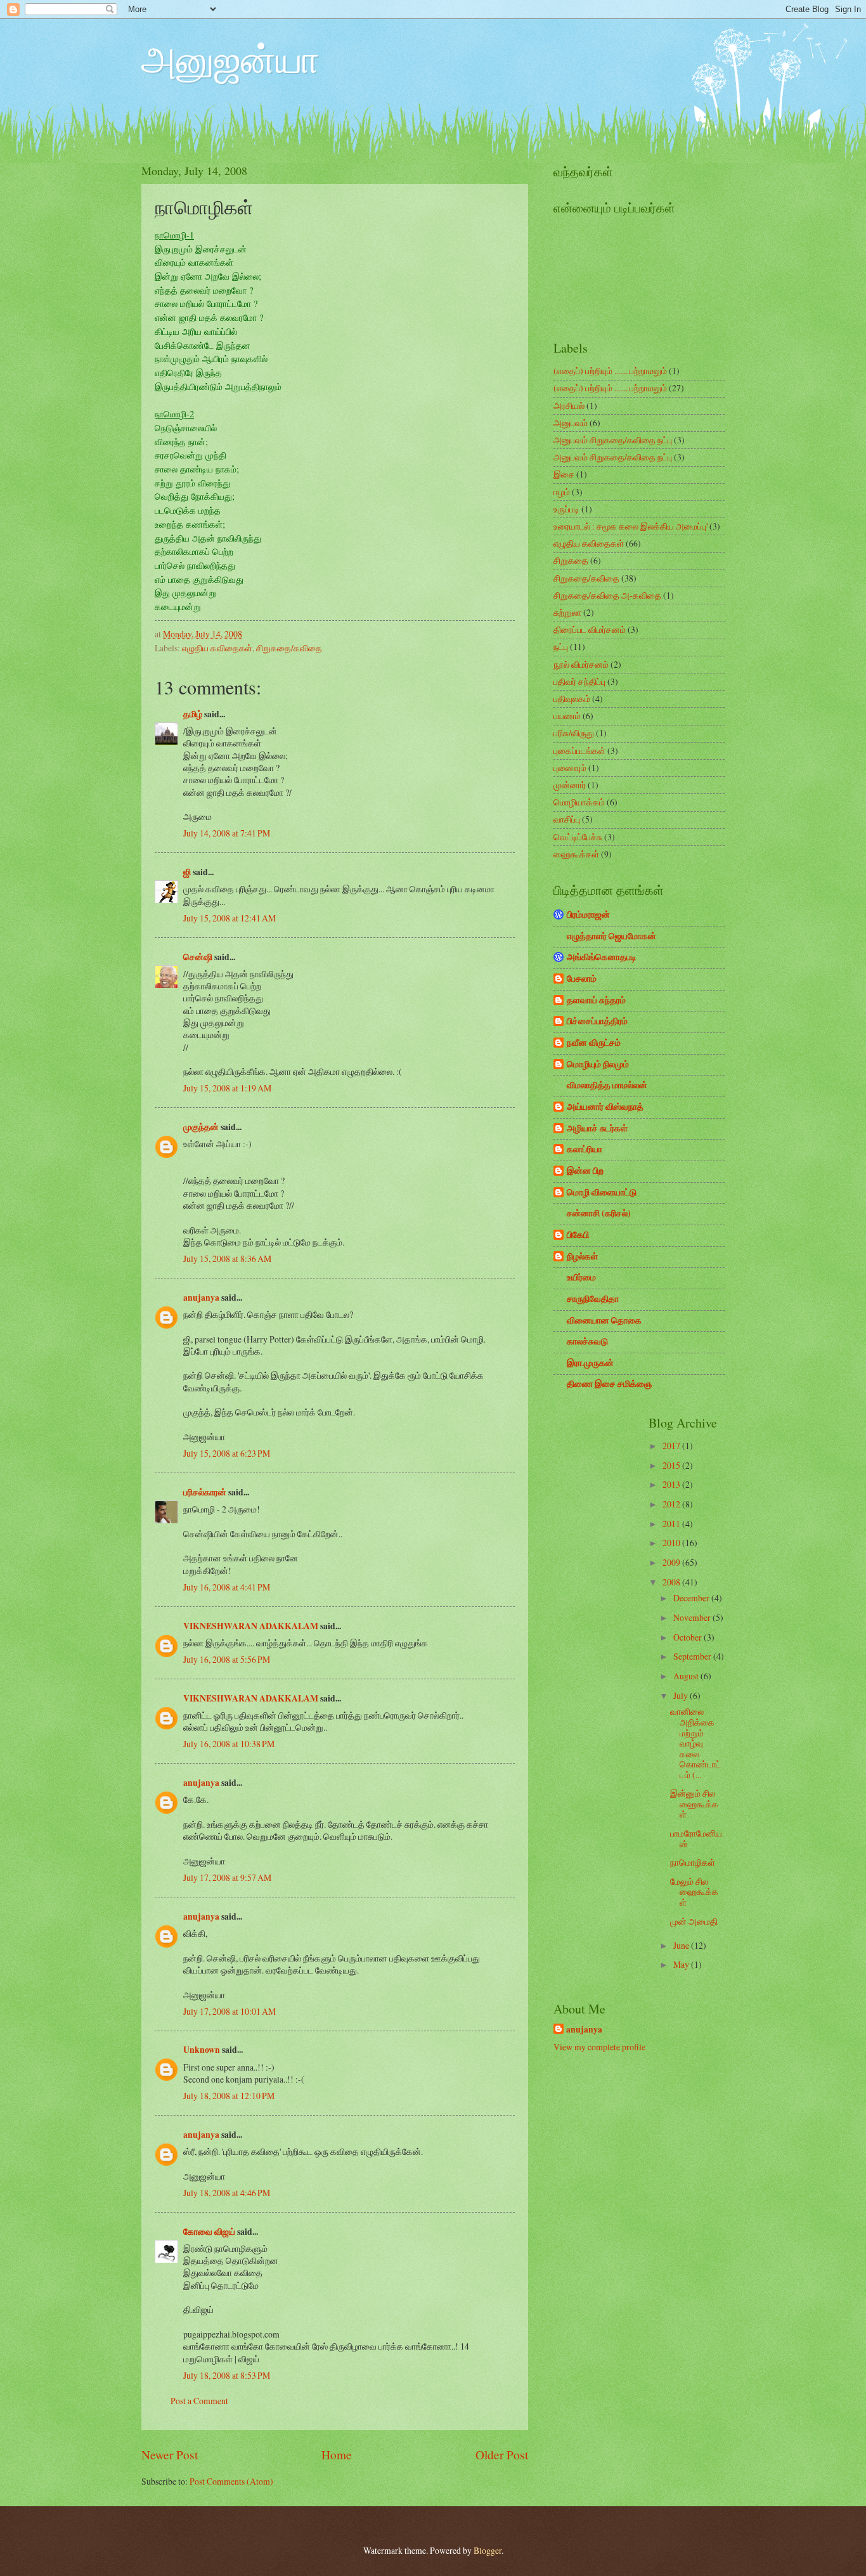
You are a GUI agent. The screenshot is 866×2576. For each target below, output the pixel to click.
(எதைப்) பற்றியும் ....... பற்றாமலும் (610, 371)
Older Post (502, 2455)
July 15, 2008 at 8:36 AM (227, 1259)
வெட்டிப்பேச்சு (578, 837)
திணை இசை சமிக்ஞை (609, 1384)
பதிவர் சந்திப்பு (579, 681)
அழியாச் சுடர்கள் (597, 1128)
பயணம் (567, 716)
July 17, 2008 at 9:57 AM (227, 1877)
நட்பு (561, 647)
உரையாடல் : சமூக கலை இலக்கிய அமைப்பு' (630, 526)
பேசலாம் (582, 979)
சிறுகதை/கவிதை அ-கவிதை (607, 595)
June (682, 1945)
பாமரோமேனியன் (696, 1838)
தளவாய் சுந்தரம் (596, 1000)
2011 (672, 1524)
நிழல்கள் (582, 1256)
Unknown (202, 2050)
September (693, 1656)
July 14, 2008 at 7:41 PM (227, 833)
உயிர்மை (581, 1277)
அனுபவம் (571, 423)
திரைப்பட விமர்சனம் (590, 629)
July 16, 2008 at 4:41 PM (227, 1587)
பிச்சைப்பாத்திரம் (597, 1021)
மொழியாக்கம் (579, 802)
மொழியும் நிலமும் (598, 1064)
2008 (672, 1582)
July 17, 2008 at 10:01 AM (229, 2011)
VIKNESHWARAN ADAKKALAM (251, 1626)
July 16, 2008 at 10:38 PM (229, 1744)
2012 (672, 1504)
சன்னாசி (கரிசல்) (599, 1213)
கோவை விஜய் (209, 2232)
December (692, 1598)
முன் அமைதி (694, 1921)
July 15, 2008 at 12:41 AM (229, 918)
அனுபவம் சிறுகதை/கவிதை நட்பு (613, 440)
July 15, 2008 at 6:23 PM (227, 1453)
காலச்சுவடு (587, 1341)
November (693, 1617)
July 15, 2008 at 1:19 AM (227, 1088)
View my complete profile (599, 2047)
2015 (672, 1465)
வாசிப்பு (567, 819)
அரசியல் (569, 406)
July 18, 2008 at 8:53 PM (227, 2375)
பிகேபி (578, 1235)
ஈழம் (562, 492)
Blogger (488, 2550)
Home (337, 2455)
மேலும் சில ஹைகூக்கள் (694, 1892)
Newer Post (170, 2455)
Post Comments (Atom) (231, 2481)
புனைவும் (570, 768)
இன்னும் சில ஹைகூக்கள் (694, 1804)
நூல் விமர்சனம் (581, 664)
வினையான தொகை (604, 1320)
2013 (672, 1484)
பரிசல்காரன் (205, 1492)
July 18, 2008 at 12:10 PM (229, 2096)
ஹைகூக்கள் (576, 854)
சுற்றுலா (567, 612)
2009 (672, 1562)
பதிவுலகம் (572, 699)
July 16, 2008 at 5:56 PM (227, 1659)
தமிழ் (193, 714)
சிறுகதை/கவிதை (289, 648)
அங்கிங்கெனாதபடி (602, 957)
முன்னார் (570, 785)
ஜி (187, 872)
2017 (672, 1446)
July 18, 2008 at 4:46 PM (227, 2193)
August (687, 1676)
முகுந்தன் (201, 1127)
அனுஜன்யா (230, 58)
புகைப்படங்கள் (579, 751)
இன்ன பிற (585, 1171)
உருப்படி (566, 509)
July (682, 1695)
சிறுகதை (571, 560)
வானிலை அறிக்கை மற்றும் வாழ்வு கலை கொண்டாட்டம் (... (695, 1743)
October (688, 1637)
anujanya (201, 1298)
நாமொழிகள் (693, 1862)
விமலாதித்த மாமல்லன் (607, 1085)
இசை (564, 474)
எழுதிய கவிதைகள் (217, 648)
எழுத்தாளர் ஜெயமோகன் (611, 936)
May (682, 1964)
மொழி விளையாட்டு (602, 1192)
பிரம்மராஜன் (588, 914)
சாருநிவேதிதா (593, 1299)
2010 (672, 1543)
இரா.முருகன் (590, 1363)
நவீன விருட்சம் (594, 1043)
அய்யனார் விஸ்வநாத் (605, 1107)
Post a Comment (199, 2401)
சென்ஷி (198, 957)
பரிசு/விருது (574, 733)
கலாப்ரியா (585, 1149)
